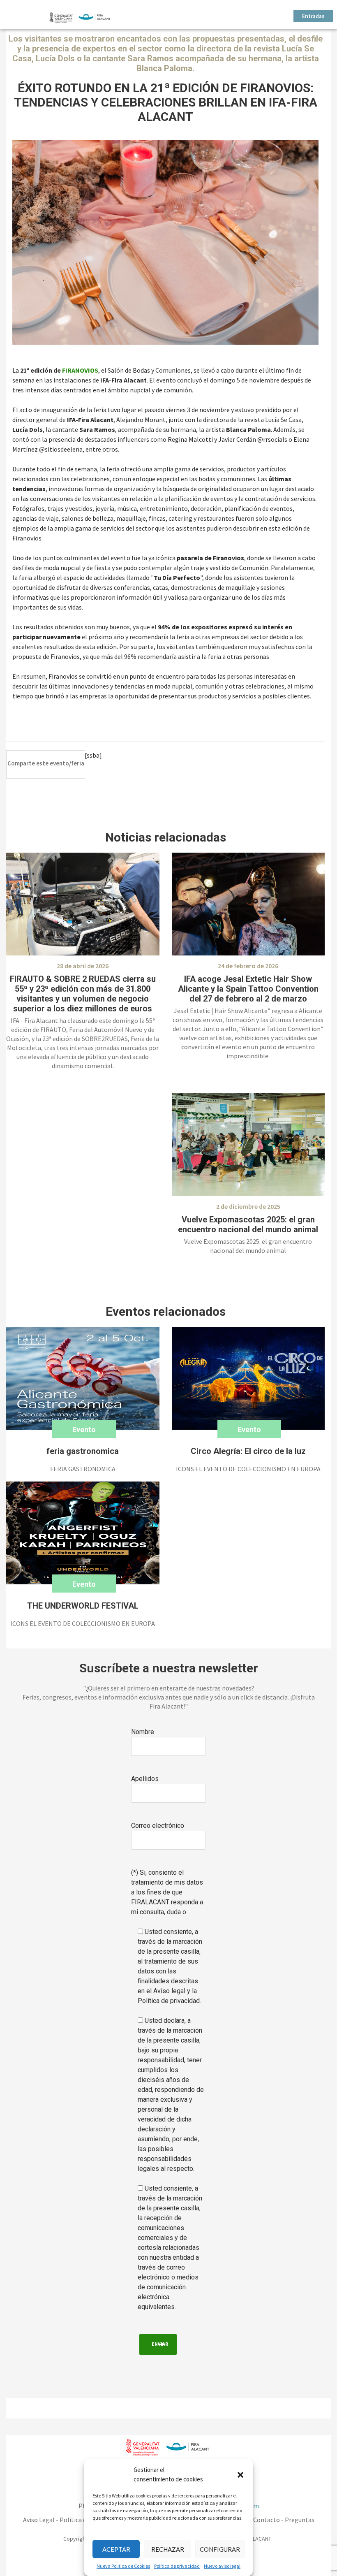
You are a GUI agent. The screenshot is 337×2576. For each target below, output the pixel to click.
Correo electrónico (158, 1826)
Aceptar (116, 2549)
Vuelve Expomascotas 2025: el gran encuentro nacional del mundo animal (248, 1224)
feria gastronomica (83, 1451)
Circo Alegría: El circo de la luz (248, 1451)
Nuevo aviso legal (222, 2566)
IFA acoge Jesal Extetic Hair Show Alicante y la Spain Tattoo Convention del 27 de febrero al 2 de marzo (248, 989)
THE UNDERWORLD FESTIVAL (83, 1606)
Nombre (143, 1732)
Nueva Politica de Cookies (123, 2566)
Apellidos (145, 1779)
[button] (240, 2475)
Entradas (313, 17)
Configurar (220, 2549)
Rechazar (168, 2549)
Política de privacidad (177, 2566)
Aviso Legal (39, 2520)
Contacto (267, 2520)
